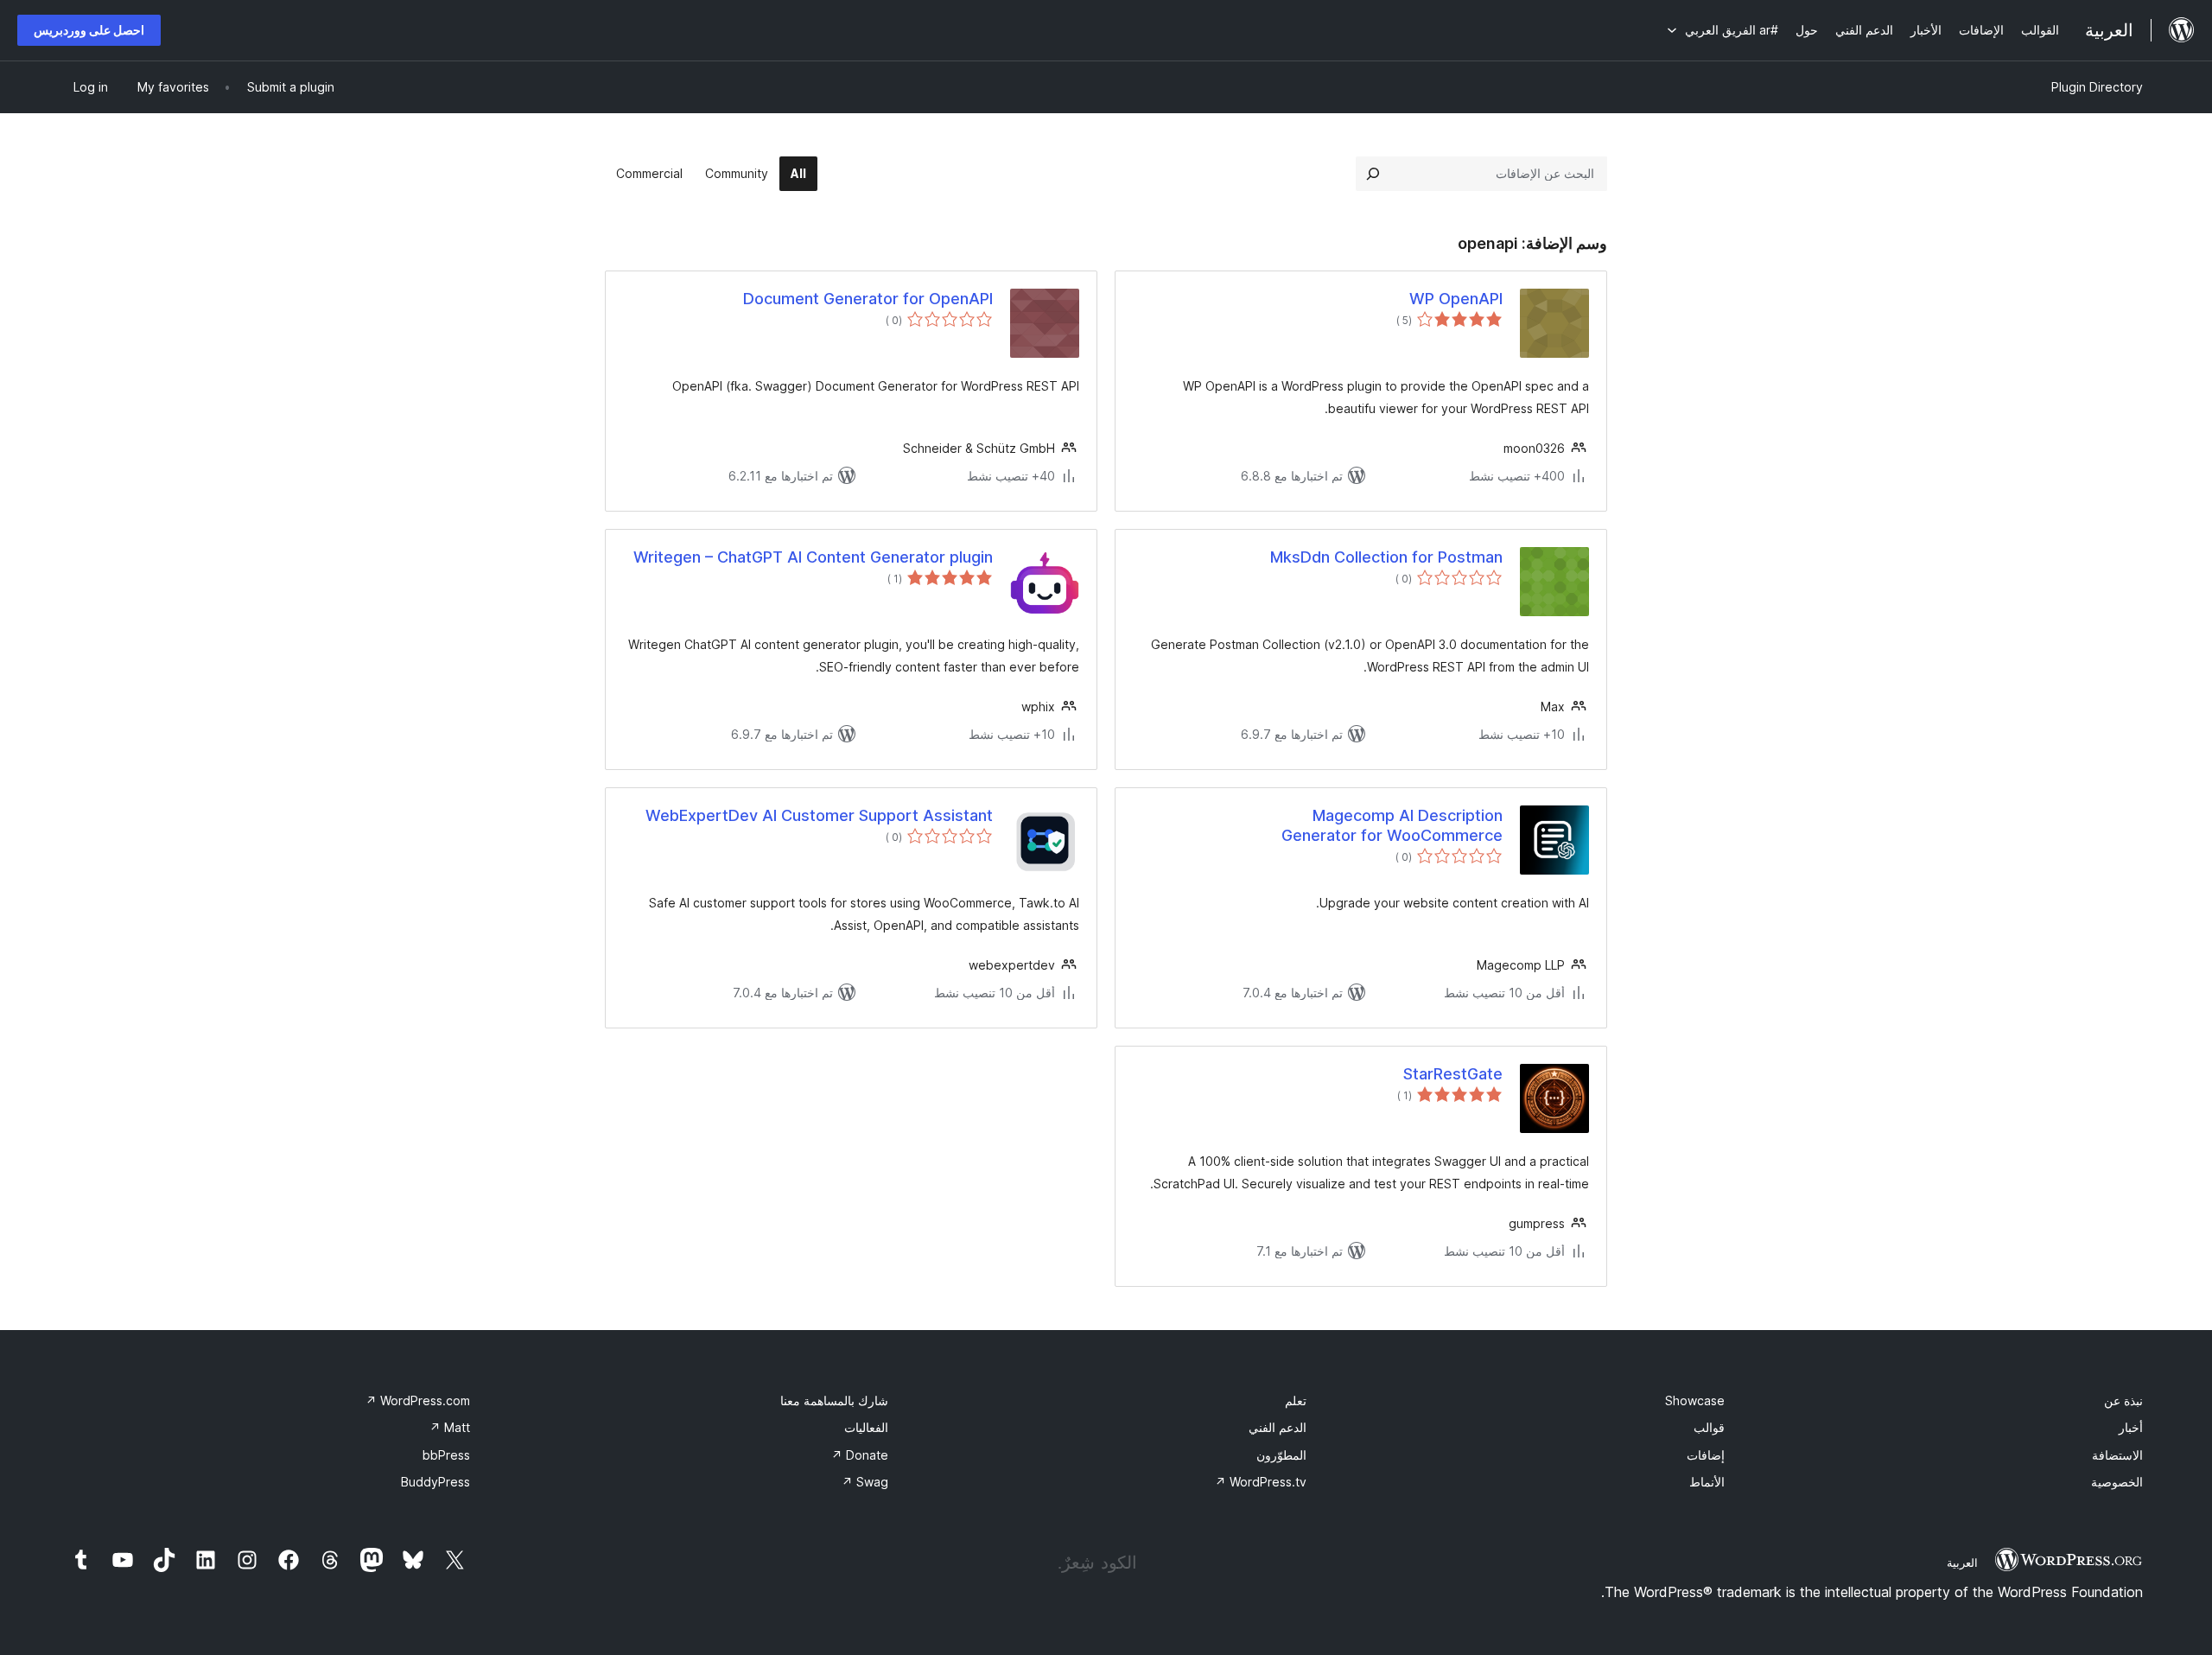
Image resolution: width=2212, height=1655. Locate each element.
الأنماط (1707, 1482)
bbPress (446, 1455)
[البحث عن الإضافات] (1373, 174)
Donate (860, 1455)
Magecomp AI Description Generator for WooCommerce (1392, 825)
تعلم (1296, 1400)
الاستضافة (2117, 1455)
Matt (450, 1427)
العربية (1962, 1563)
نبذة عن (2123, 1400)
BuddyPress (435, 1482)
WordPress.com (418, 1400)
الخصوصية (2117, 1482)
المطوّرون (1281, 1455)
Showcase (1695, 1400)
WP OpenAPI (1456, 299)
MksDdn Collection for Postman (1386, 557)
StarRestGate (1453, 1074)
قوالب (1709, 1427)
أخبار (2131, 1427)
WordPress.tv (1261, 1482)
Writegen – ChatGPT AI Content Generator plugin (813, 557)
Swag (865, 1482)
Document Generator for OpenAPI (868, 299)
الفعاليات (866, 1427)
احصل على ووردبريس (89, 30)
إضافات (1706, 1455)
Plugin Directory (2097, 87)
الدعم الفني (1278, 1427)
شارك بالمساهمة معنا (834, 1400)
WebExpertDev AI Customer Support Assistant (819, 815)
